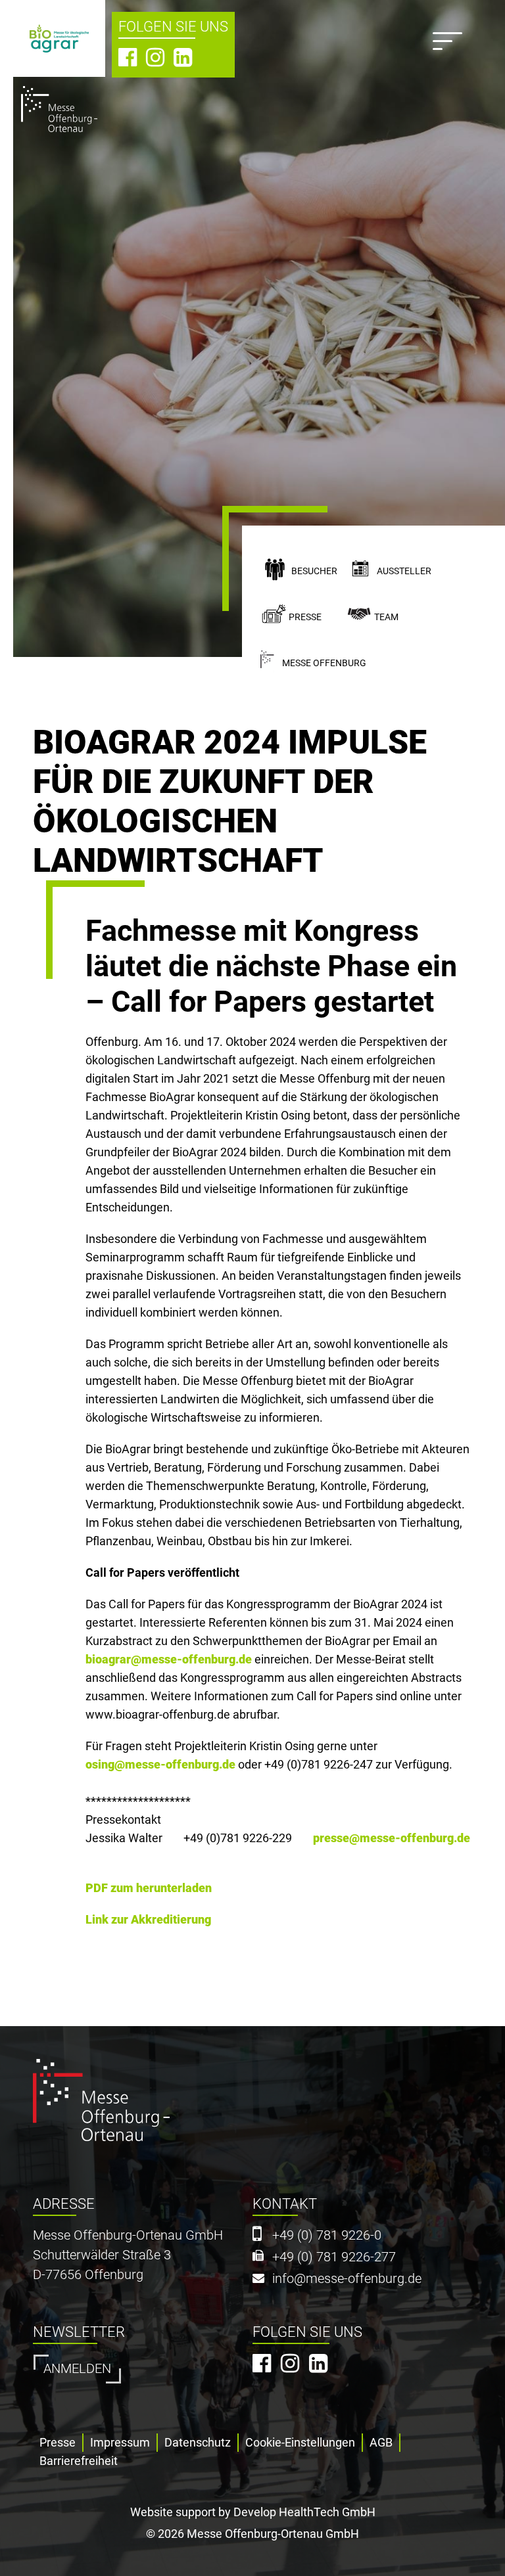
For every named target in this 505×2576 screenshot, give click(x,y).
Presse (305, 617)
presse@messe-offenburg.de (392, 1838)
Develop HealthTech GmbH (304, 2512)
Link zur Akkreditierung (148, 1919)
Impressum (120, 2442)
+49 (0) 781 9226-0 (327, 2235)
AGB (381, 2442)
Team (386, 617)
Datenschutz (198, 2442)
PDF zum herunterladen (149, 1888)
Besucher (314, 571)
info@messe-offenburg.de (347, 2279)
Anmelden (77, 2369)
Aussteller (404, 571)
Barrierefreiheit (79, 2461)
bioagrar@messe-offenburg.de (169, 1659)
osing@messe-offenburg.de (160, 1764)
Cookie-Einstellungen (300, 2442)
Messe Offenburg (324, 663)
